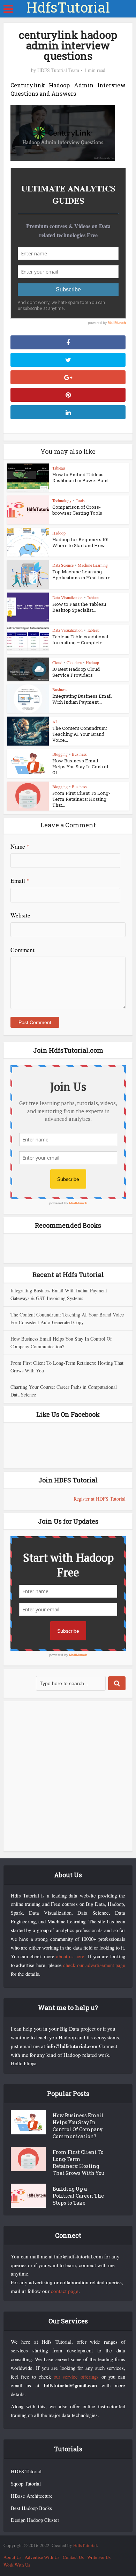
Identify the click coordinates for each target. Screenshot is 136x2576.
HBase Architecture (32, 2496)
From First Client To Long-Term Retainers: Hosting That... (81, 799)
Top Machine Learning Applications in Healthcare (81, 575)
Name (20, 846)
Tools (80, 500)
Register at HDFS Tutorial (100, 1499)
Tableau (59, 468)
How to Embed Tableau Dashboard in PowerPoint (81, 477)
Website (20, 915)
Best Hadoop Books (31, 2508)
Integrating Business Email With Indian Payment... (82, 699)
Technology (62, 500)
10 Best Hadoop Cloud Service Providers (76, 672)
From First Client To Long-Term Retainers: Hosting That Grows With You (78, 2163)
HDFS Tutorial (26, 2471)
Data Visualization (67, 597)
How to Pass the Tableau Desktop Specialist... (79, 607)
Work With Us (17, 2565)
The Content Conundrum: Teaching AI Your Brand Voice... (80, 734)
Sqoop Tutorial (26, 2484)
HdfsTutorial (68, 7)
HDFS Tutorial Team (58, 70)
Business (60, 689)
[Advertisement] (68, 1776)
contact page (65, 2291)
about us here (70, 1956)
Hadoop (59, 533)
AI (55, 721)
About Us (12, 2557)
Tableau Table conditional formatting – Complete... (80, 640)
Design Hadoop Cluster (35, 2520)
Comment (22, 950)
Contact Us (73, 2557)
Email (20, 881)
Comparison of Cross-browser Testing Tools (77, 510)
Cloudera (74, 662)
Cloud (57, 662)
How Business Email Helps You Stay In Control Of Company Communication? (78, 2126)
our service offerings (76, 2377)
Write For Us (99, 2557)
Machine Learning (93, 565)
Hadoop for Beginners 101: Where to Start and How (81, 542)
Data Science (63, 565)
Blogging (60, 754)
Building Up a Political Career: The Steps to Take (78, 2196)
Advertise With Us (42, 2557)
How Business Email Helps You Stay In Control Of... (80, 767)
